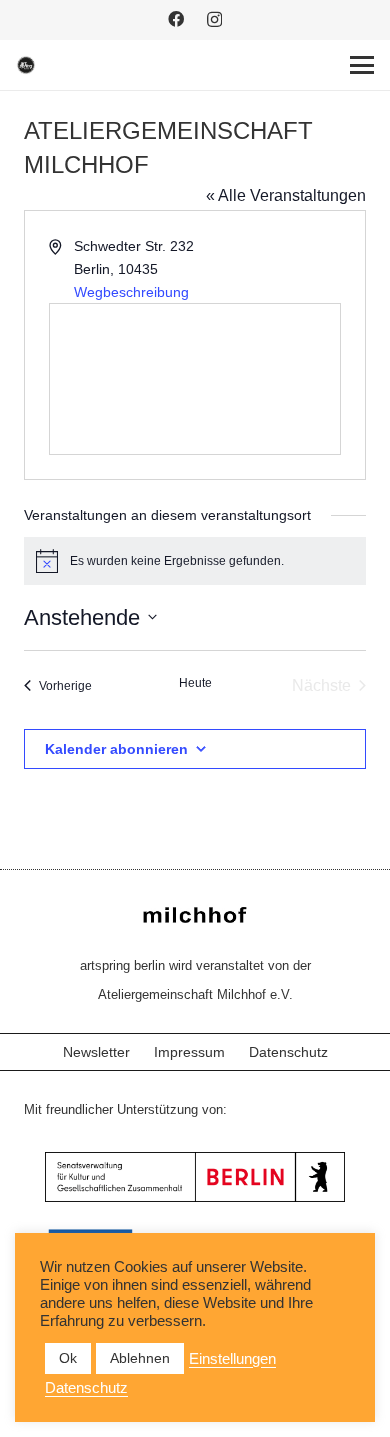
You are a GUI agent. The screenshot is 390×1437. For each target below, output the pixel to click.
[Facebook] (176, 19)
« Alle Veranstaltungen (286, 195)
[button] (362, 65)
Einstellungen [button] (232, 1359)
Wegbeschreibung (131, 292)
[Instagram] (214, 20)
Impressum (189, 1052)
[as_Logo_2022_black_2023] (26, 65)
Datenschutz (288, 1052)
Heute (195, 683)
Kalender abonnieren (116, 749)
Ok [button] (68, 1358)
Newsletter (96, 1052)
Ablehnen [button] (140, 1358)
